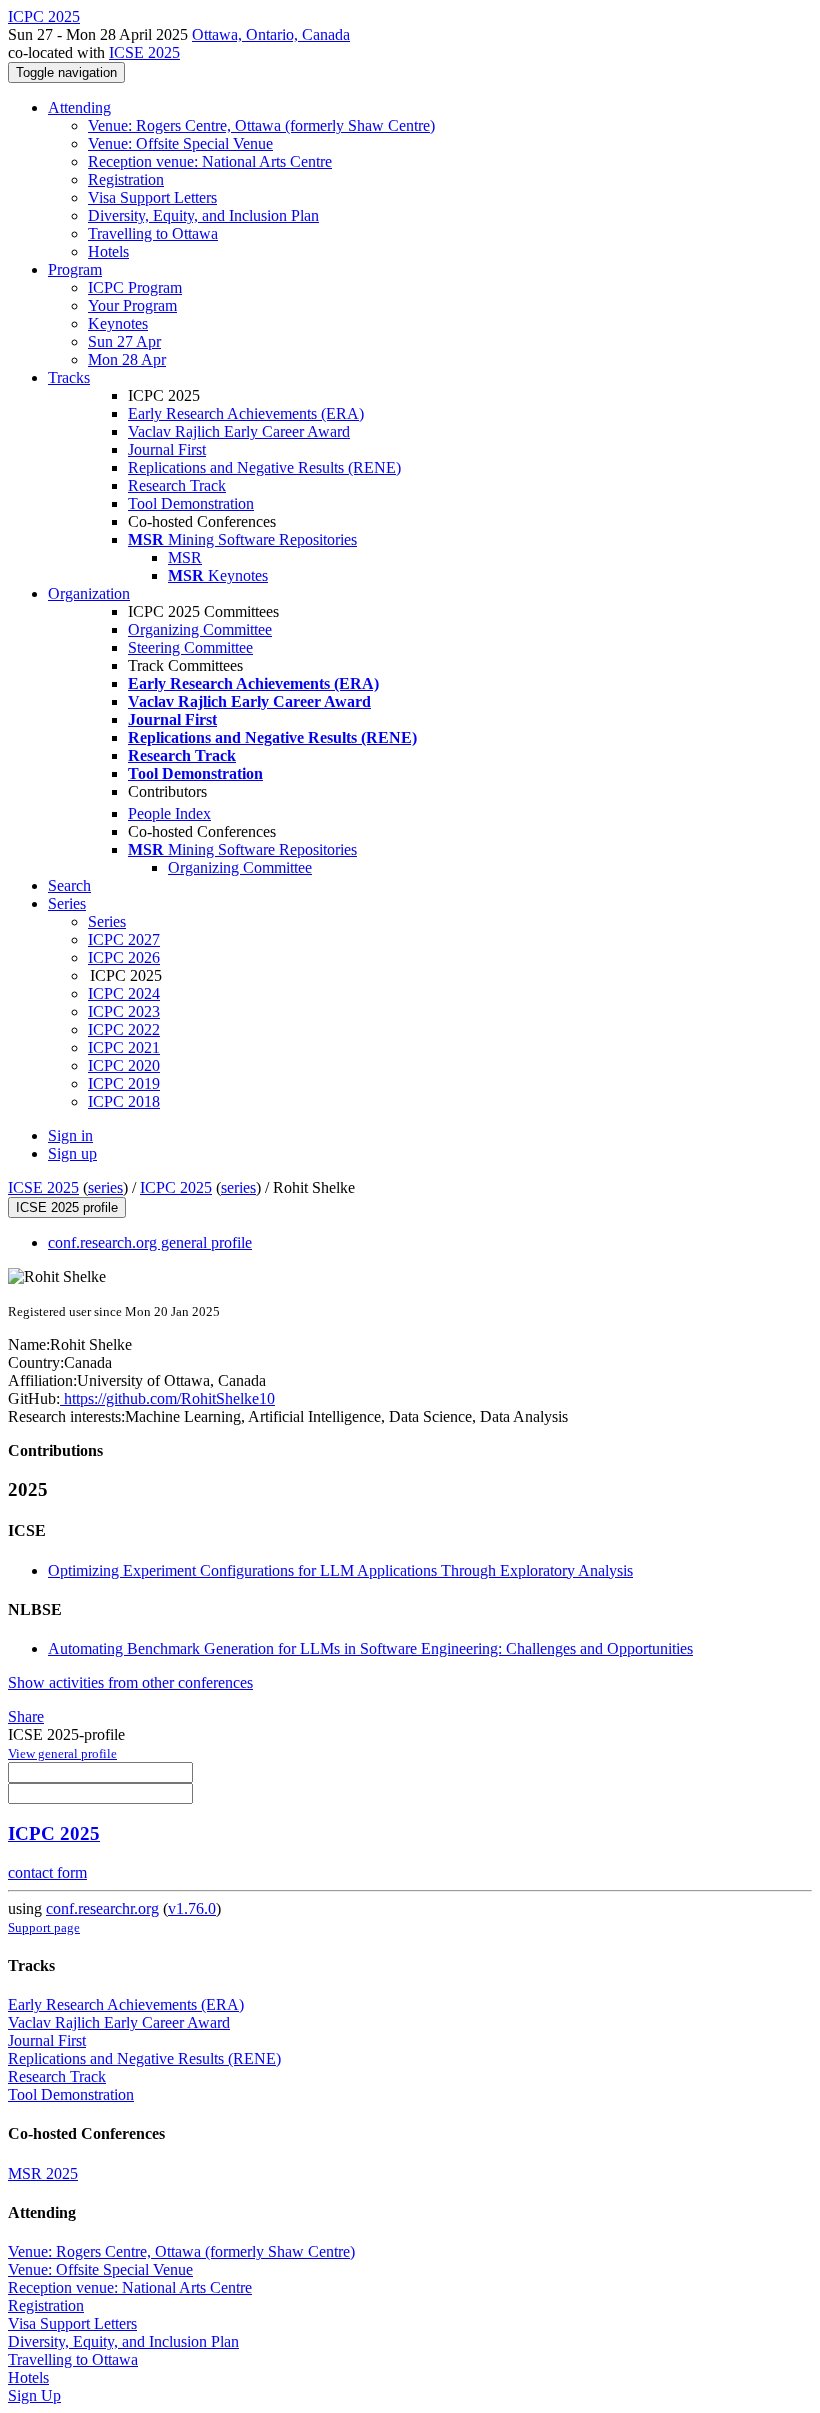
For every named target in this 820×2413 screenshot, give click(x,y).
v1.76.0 (192, 1908)
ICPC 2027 (124, 939)
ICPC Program (135, 287)
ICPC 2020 (124, 1065)
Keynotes (118, 323)
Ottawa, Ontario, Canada (271, 34)
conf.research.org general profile (150, 1242)
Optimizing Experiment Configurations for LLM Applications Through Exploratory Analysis (340, 1570)
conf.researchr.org (102, 1908)
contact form (47, 1872)
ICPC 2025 (176, 1187)
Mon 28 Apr (127, 359)
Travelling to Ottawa (153, 233)
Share (26, 1716)
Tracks (69, 377)
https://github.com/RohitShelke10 (167, 1398)
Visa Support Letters (152, 197)
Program (75, 269)
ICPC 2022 (124, 1029)
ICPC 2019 (124, 1083)
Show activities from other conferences (130, 1682)
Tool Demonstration (191, 503)
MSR (185, 557)
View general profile (62, 1753)
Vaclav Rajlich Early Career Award (239, 431)
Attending (79, 107)
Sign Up (34, 2395)
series (105, 1187)
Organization (89, 593)
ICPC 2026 (124, 957)
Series (107, 921)
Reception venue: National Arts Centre (210, 161)
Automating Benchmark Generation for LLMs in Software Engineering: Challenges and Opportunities (370, 1648)
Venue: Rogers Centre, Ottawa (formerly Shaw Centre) (261, 125)
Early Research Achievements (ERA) (246, 413)
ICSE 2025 (144, 52)
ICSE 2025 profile (67, 1207)
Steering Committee (190, 647)
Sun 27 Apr (124, 341)
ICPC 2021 (124, 1047)
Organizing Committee (200, 629)
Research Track (177, 485)
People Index (169, 813)
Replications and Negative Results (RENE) (264, 467)
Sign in (70, 1135)
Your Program (132, 305)
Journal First (167, 449)
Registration (126, 179)
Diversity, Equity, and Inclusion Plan (203, 215)
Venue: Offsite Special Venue (180, 143)
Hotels (108, 251)
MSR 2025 (43, 2173)
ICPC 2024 (124, 993)
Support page (44, 1927)
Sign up (72, 1153)
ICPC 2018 (124, 1101)
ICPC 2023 (124, 1011)
